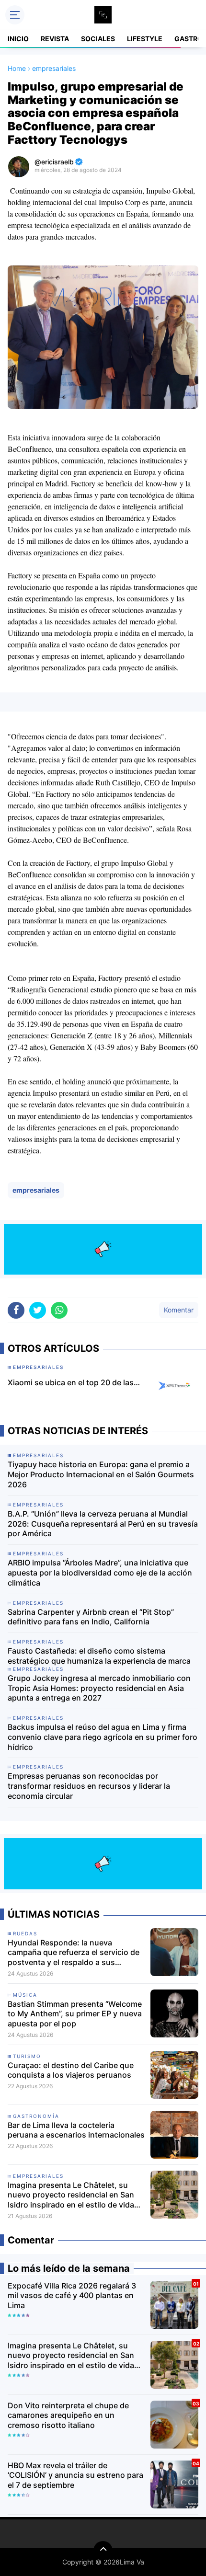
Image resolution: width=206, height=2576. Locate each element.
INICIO (18, 39)
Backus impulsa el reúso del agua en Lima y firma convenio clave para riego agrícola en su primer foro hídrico (103, 1737)
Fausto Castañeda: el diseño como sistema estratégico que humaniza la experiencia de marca (99, 1656)
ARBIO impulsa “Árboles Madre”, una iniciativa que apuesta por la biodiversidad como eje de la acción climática (100, 1573)
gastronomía (36, 2116)
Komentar (179, 1310)
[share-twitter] (38, 1310)
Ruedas (25, 1933)
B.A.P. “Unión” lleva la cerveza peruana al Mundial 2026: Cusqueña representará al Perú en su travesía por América (103, 1524)
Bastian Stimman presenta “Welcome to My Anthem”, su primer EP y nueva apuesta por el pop (75, 2014)
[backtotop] (103, 2551)
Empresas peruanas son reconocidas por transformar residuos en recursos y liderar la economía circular (89, 1786)
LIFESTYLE (145, 39)
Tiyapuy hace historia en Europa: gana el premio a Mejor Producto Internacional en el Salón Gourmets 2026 (101, 1474)
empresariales (36, 1190)
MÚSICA (25, 1995)
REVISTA (55, 39)
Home (17, 68)
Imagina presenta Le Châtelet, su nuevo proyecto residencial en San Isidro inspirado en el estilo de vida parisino (71, 2195)
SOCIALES (98, 39)
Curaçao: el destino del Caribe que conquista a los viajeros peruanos (71, 2070)
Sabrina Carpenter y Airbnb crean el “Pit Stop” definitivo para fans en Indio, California (91, 1617)
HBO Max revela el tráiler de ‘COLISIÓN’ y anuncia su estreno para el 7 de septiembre (75, 2475)
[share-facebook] (16, 1310)
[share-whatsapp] (59, 1310)
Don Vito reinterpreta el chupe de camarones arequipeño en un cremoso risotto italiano (68, 2415)
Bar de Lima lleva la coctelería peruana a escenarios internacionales (76, 2130)
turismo (27, 2056)
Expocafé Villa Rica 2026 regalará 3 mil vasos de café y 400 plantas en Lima (72, 2296)
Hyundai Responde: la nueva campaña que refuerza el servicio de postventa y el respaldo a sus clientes (74, 1953)
